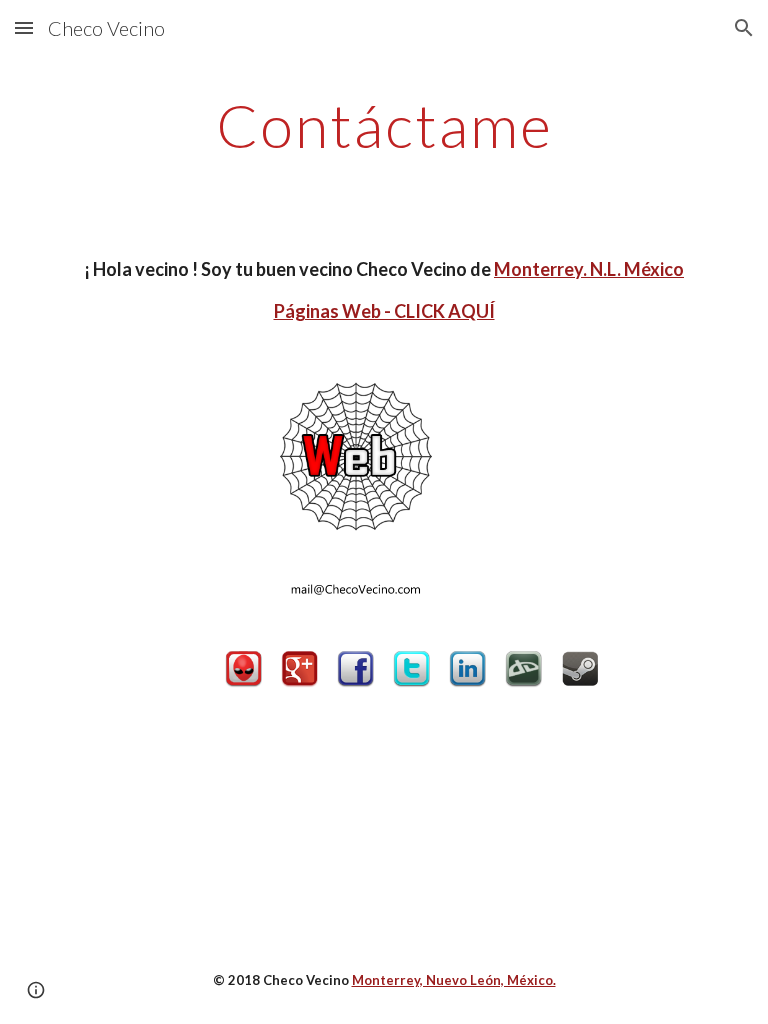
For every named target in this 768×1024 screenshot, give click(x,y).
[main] (383, 125)
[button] (24, 27)
